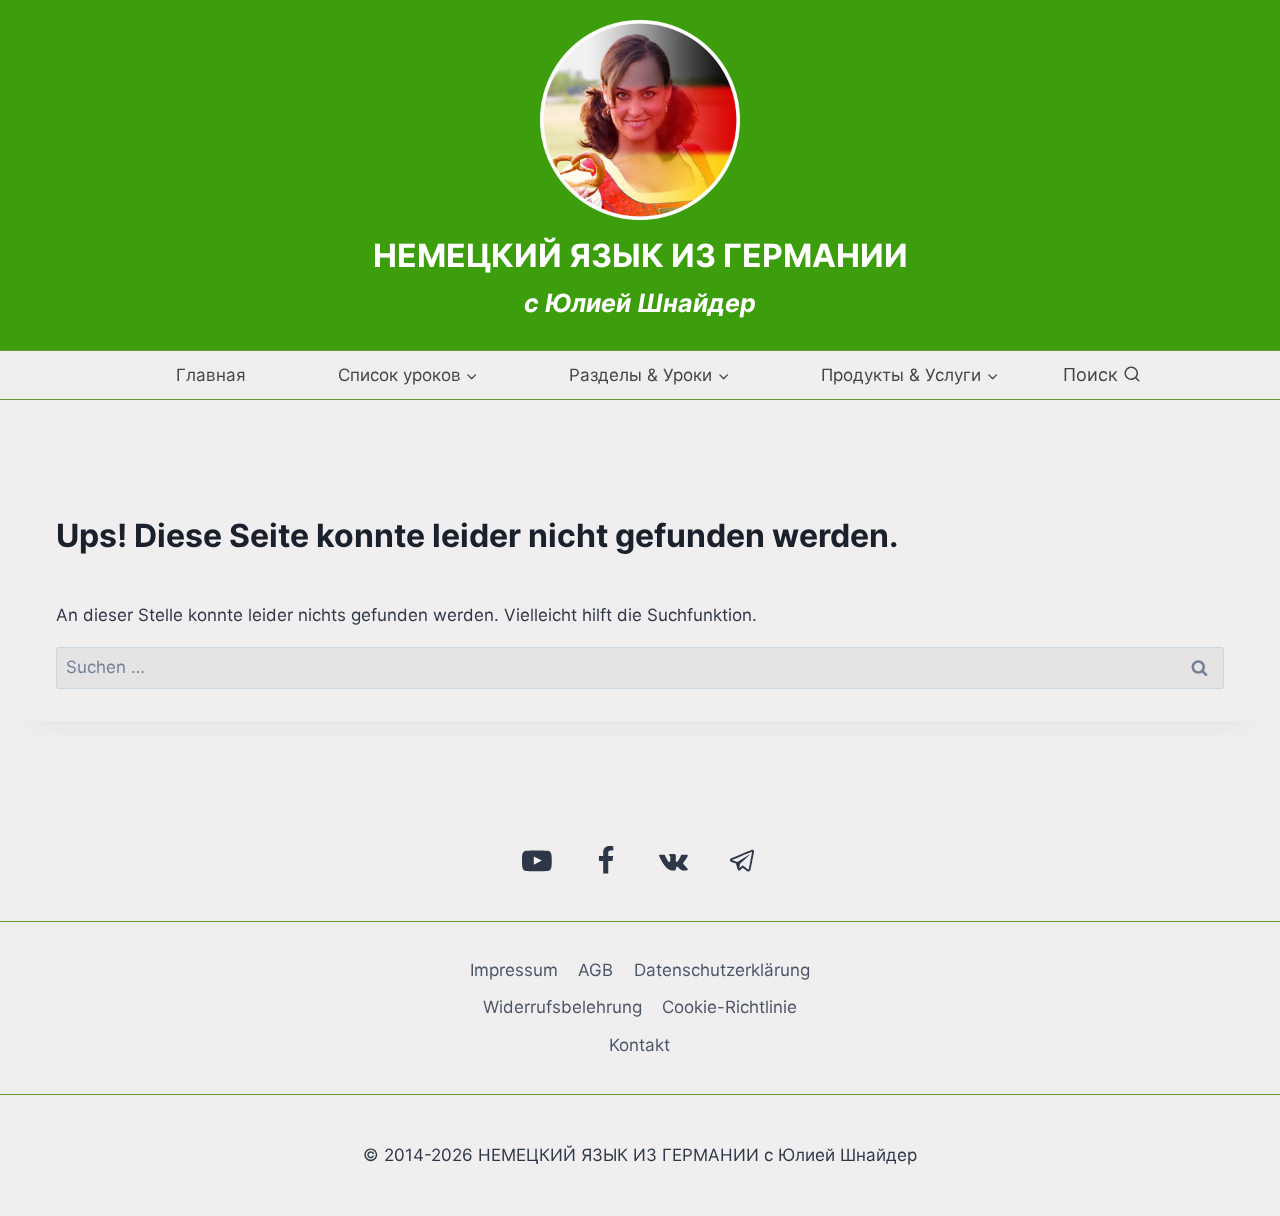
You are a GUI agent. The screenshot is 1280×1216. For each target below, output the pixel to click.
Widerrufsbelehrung (562, 1007)
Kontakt (639, 1045)
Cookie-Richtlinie (729, 1007)
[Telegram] (743, 861)
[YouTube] (538, 861)
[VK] (674, 861)
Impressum (514, 970)
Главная (211, 375)
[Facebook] (606, 861)
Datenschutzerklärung (722, 970)
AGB (595, 970)
